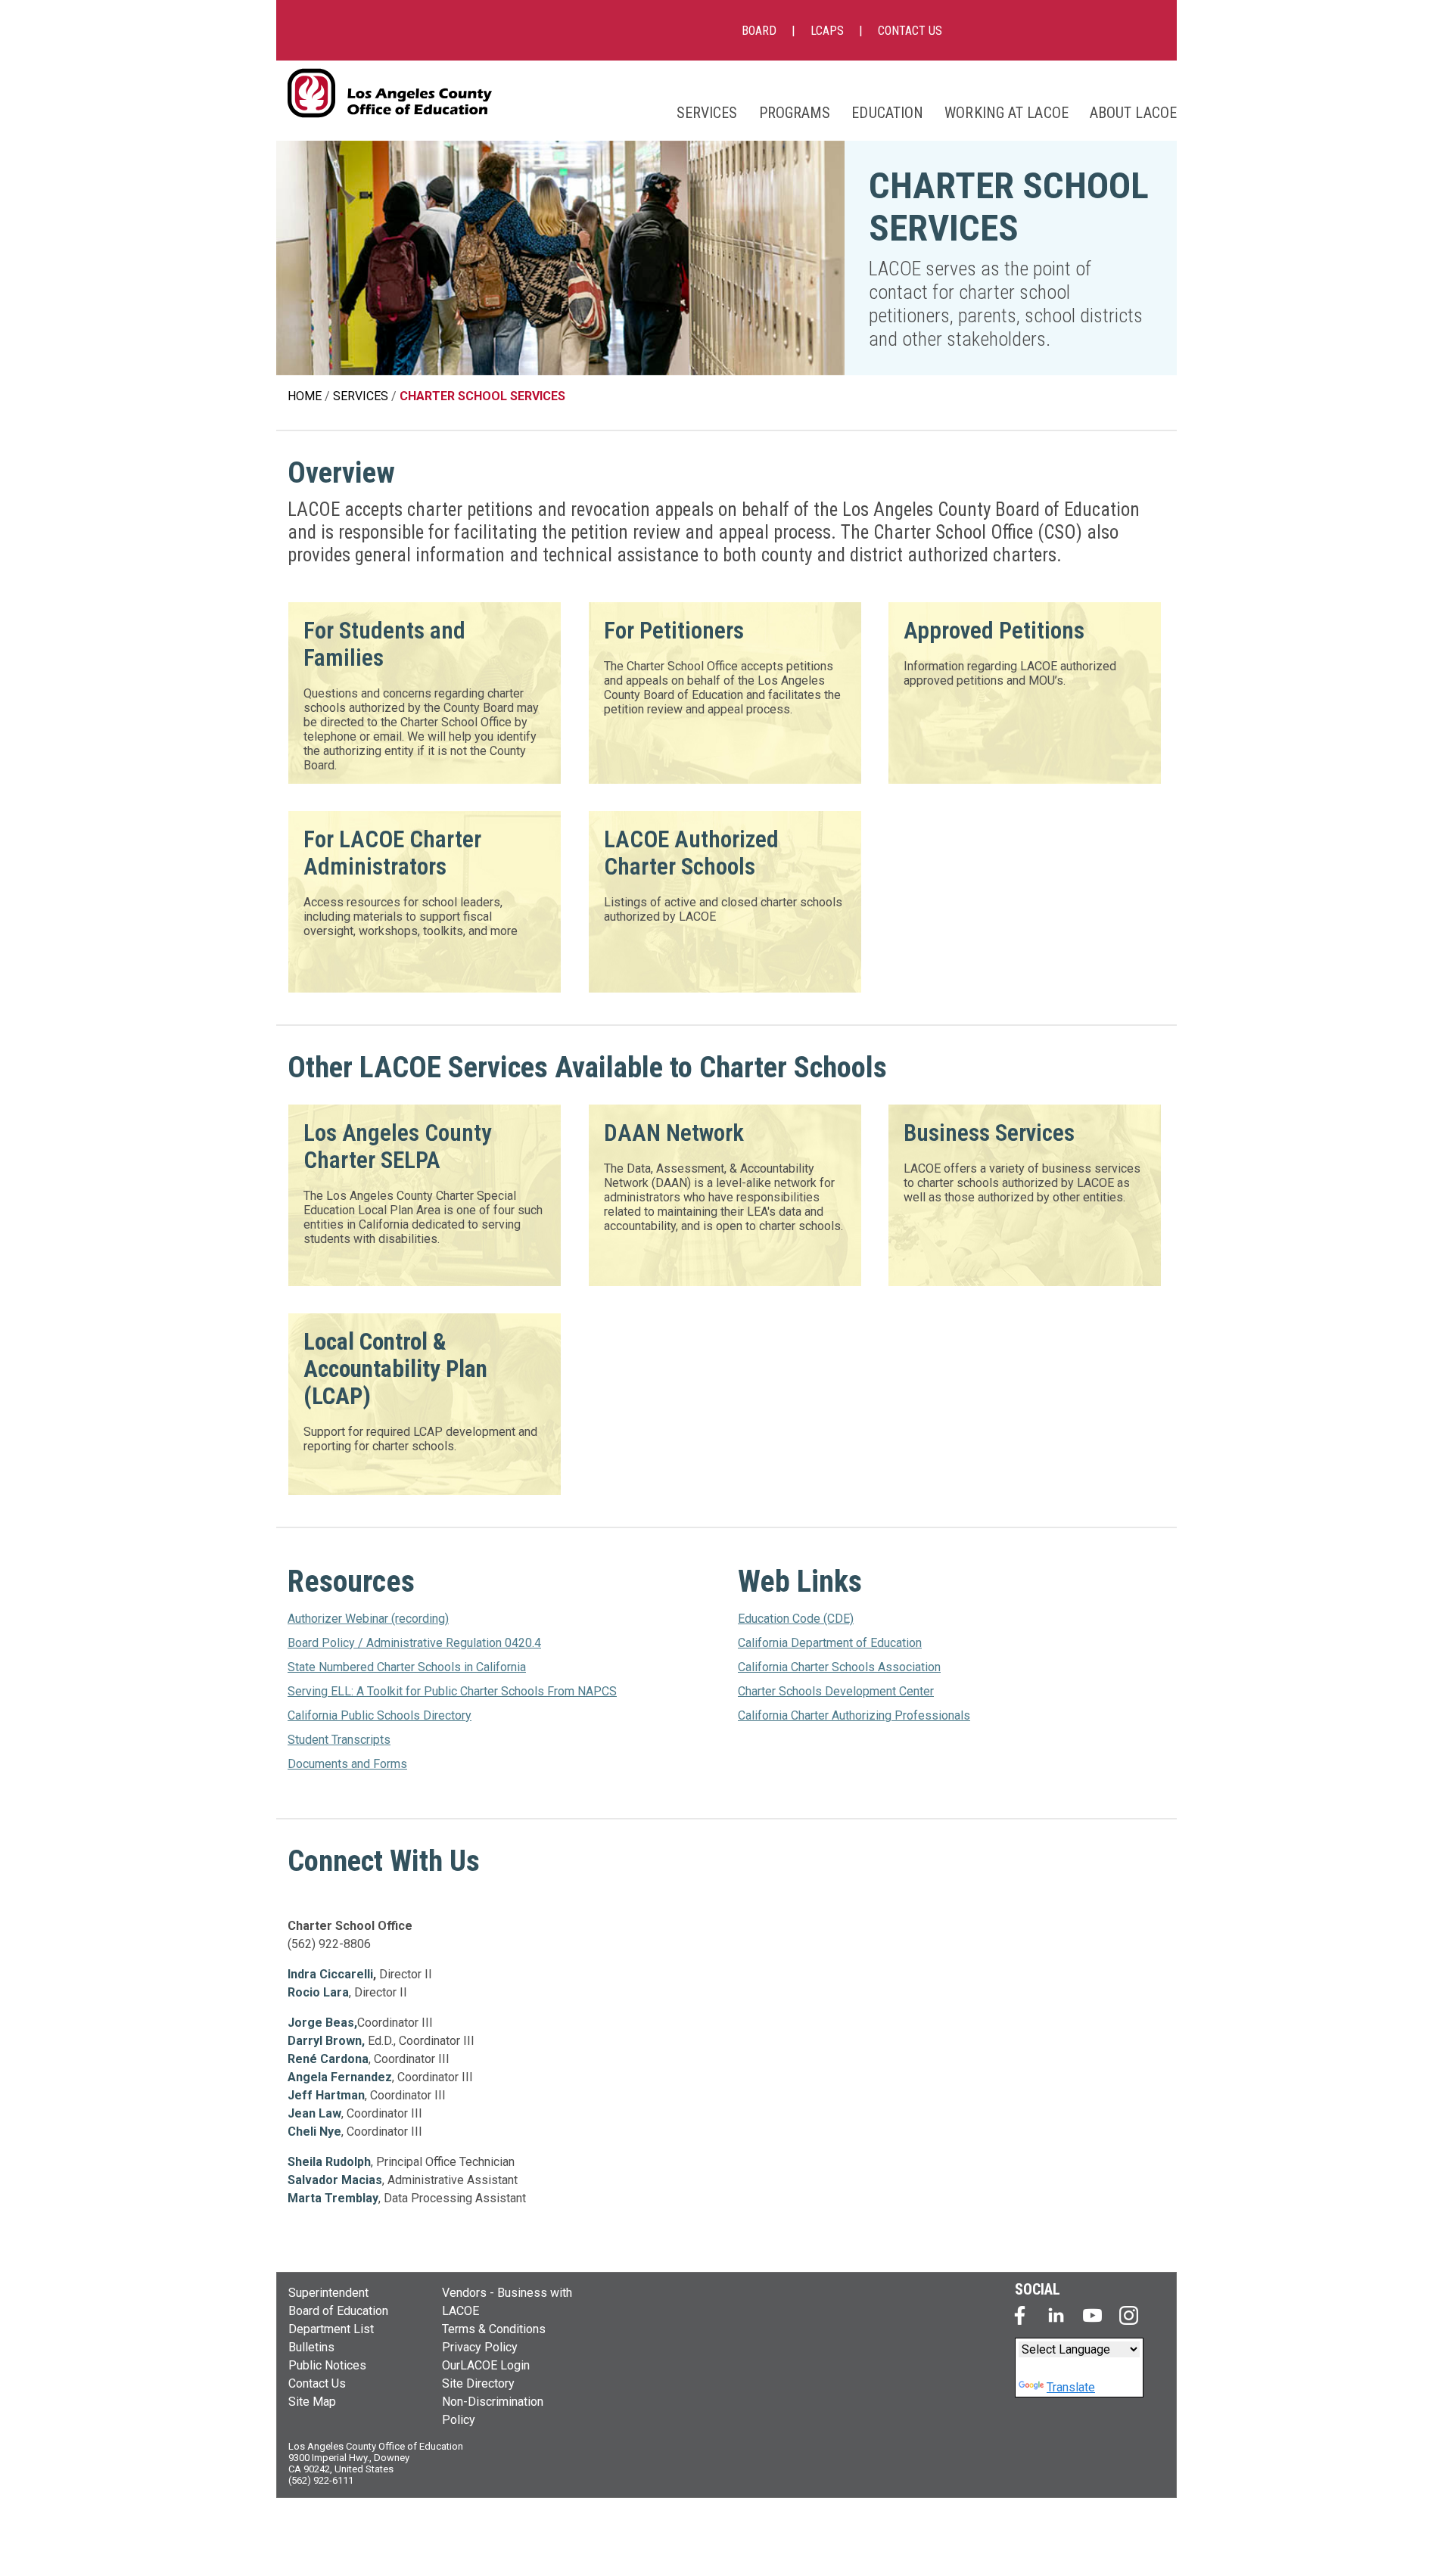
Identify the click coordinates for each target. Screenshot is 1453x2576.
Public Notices (327, 2365)
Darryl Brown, (326, 2041)
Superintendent (328, 2293)
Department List (331, 2329)
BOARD (759, 31)
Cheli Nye (314, 2132)
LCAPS (827, 31)
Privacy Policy (480, 2347)
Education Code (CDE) (796, 1619)
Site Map (312, 2402)
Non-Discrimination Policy (493, 2411)
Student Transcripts (339, 1740)
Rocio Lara (318, 1992)
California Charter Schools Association (839, 1667)
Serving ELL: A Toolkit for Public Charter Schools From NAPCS (452, 1691)
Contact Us (317, 2383)
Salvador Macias (335, 2180)
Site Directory (478, 2383)
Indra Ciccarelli (330, 1974)
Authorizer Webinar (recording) (368, 1619)
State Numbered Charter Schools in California (407, 1667)
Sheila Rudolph (329, 2162)
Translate (1071, 2387)
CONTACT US (910, 31)
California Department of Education (830, 1643)
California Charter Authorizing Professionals (854, 1715)
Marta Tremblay (333, 2198)
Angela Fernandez (340, 2077)
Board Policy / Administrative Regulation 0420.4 (414, 1643)
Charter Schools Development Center (836, 1691)
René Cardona (328, 2059)
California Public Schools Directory (380, 1715)
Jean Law (314, 2113)
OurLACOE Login (486, 2365)
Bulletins (311, 2347)
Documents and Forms (347, 1764)
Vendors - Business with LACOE (507, 2302)
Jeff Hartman (326, 2095)
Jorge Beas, (322, 2023)
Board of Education (338, 2311)
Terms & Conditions (494, 2329)
